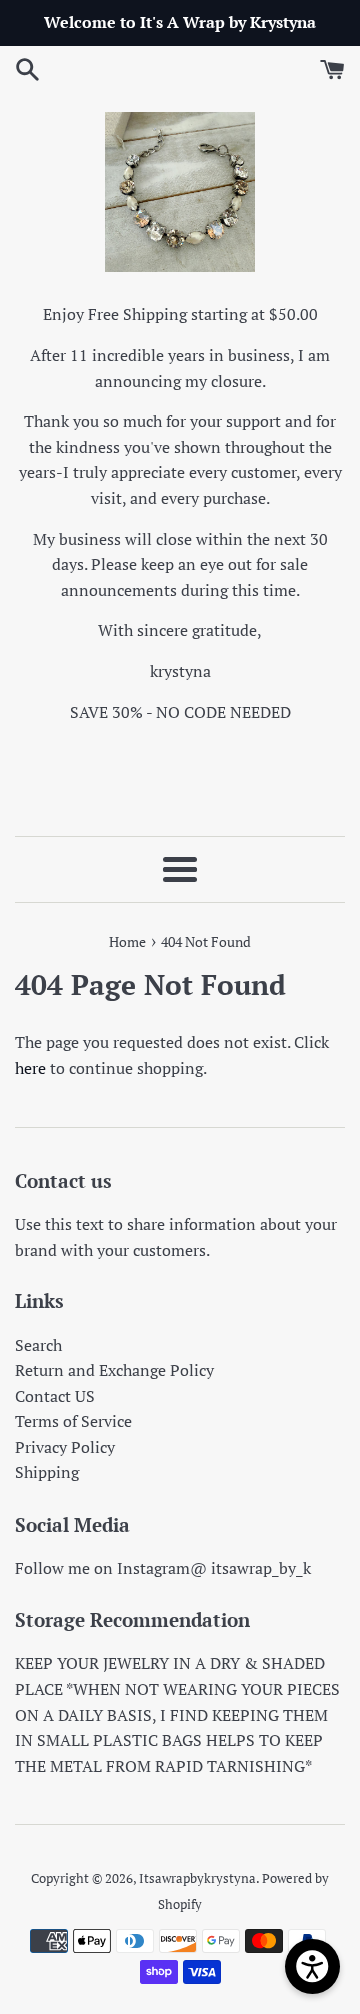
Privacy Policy (65, 1447)
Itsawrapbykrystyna (197, 1878)
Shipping (47, 1472)
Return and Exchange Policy (114, 1370)
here (30, 1068)
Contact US (55, 1396)
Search (38, 1345)
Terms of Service (73, 1421)
